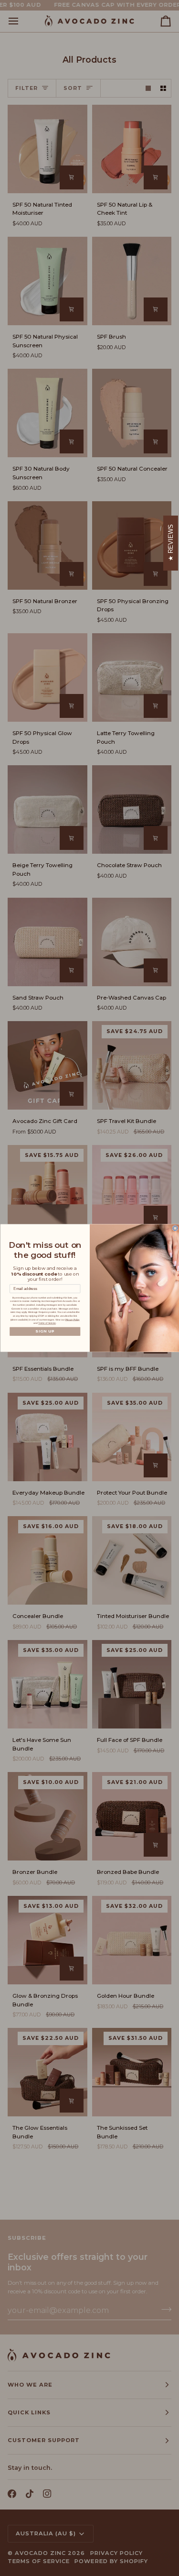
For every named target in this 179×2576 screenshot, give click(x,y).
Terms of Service (47, 1323)
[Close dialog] (175, 1228)
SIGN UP (45, 1331)
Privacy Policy (72, 1319)
